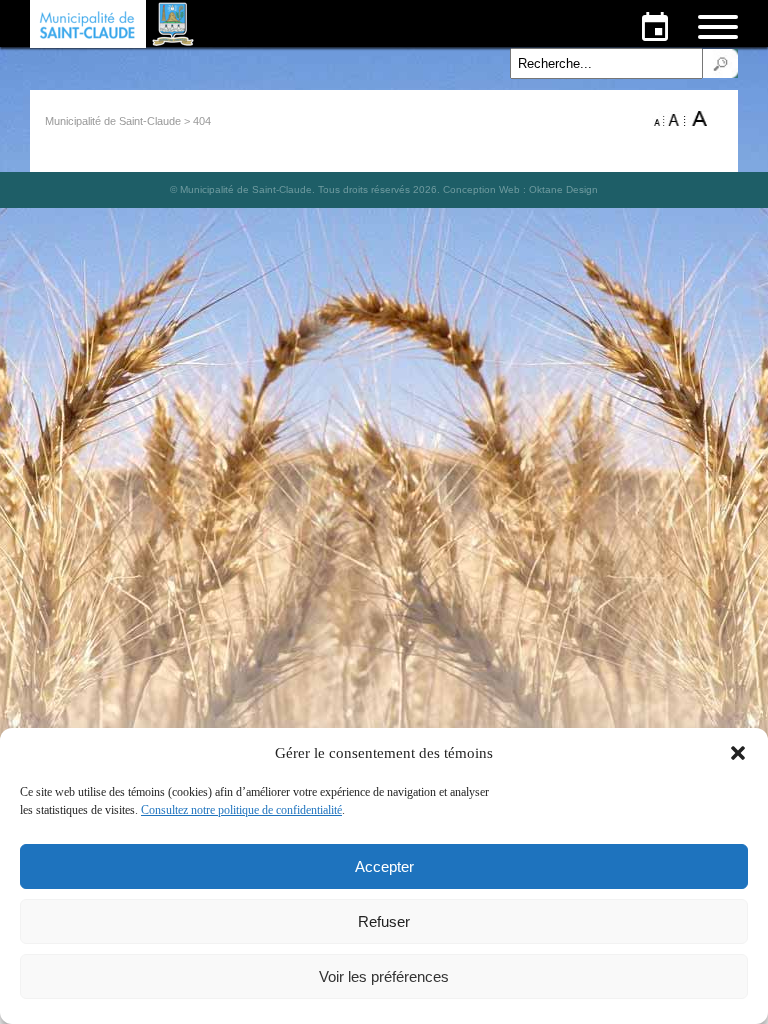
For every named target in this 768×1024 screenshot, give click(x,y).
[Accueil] (114, 24)
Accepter (384, 866)
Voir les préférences (384, 976)
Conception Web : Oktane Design (520, 189)
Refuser (384, 921)
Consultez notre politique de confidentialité (241, 810)
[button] (738, 753)
